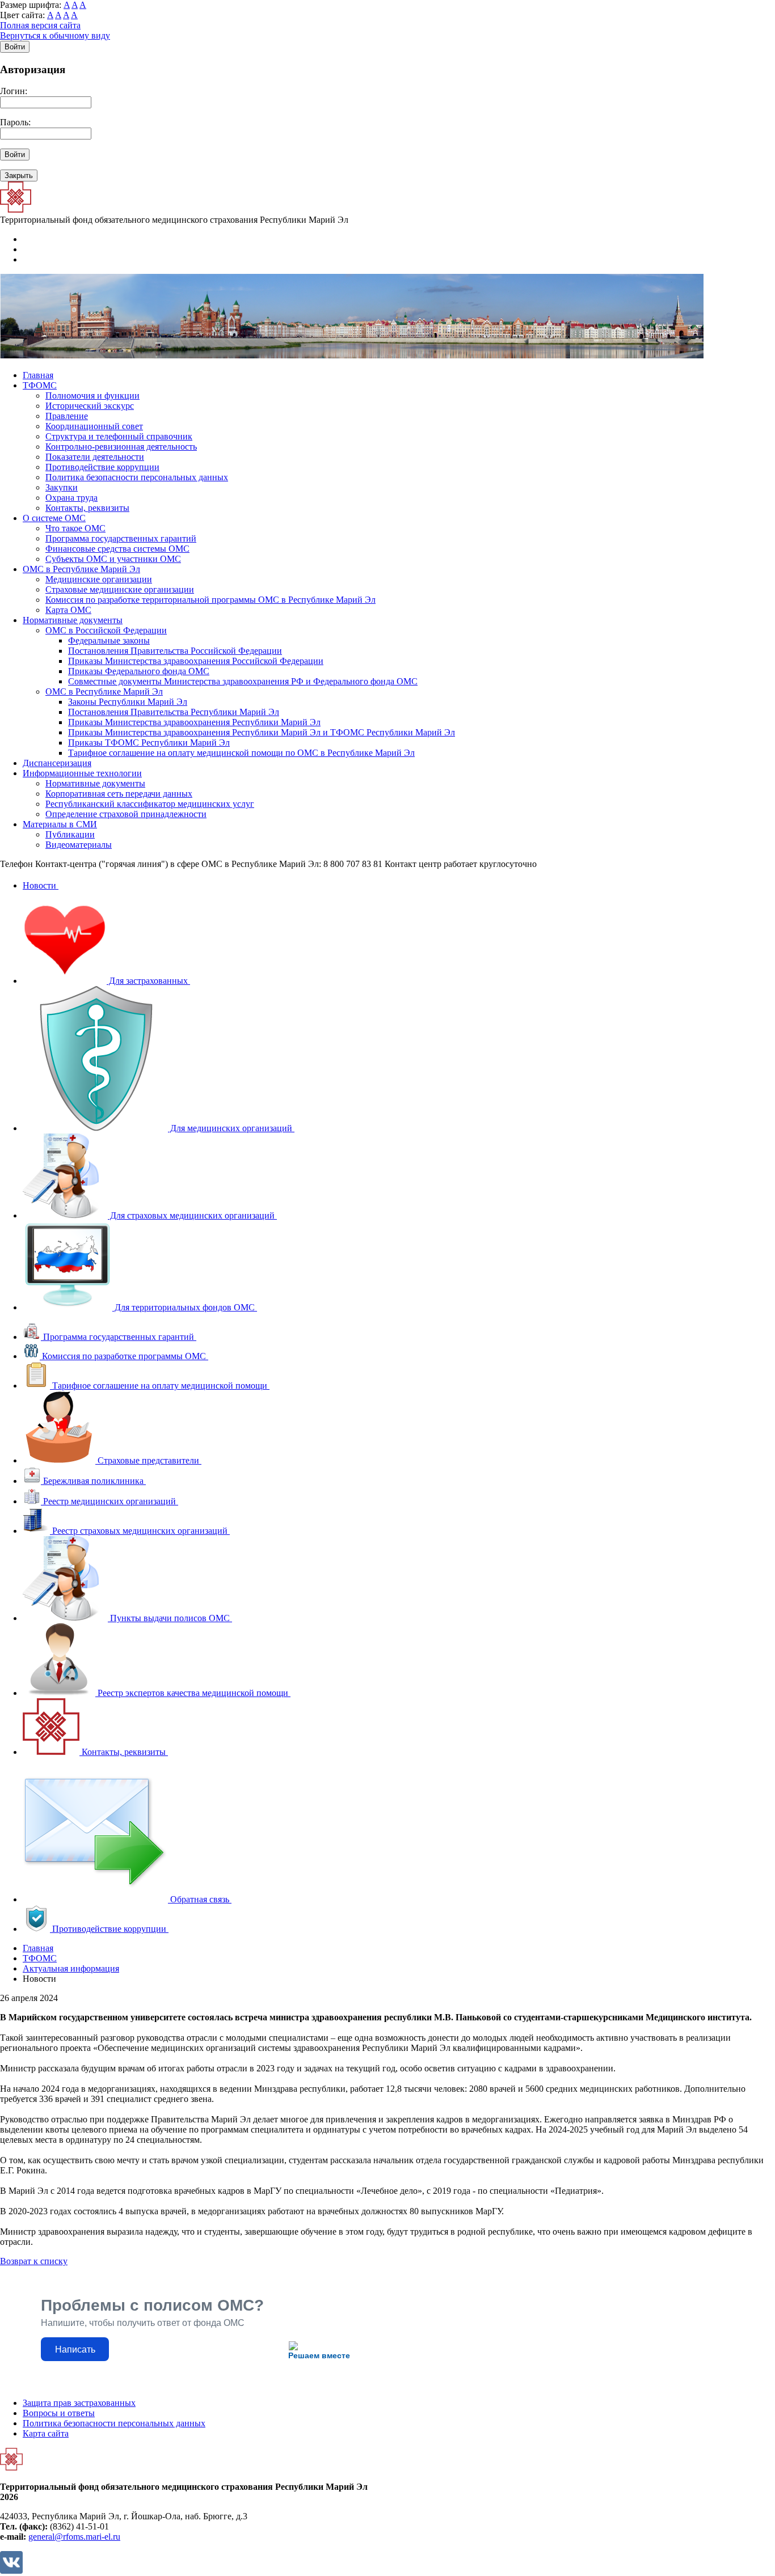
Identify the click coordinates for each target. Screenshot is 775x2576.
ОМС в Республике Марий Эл (81, 569)
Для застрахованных (148, 981)
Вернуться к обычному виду (55, 35)
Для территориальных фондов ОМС (185, 1307)
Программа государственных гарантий (121, 538)
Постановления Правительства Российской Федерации (175, 651)
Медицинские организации (99, 579)
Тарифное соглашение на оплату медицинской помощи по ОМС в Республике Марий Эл (241, 753)
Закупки (62, 487)
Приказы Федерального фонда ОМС (139, 671)
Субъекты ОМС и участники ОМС (113, 559)
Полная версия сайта (40, 25)
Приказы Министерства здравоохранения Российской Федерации (196, 661)
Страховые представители (148, 1460)
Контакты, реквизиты (87, 508)
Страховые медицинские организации (120, 589)
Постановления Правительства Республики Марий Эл (174, 712)
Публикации (70, 834)
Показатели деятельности (95, 457)
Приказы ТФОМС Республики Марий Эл (149, 743)
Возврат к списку (34, 2261)
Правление (67, 416)
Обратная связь (200, 1899)
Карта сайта (46, 2433)
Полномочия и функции (92, 396)
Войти (15, 47)
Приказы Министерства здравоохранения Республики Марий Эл (194, 722)
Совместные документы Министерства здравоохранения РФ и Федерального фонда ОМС (243, 681)
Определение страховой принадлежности (126, 814)
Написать (75, 2349)
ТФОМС (40, 385)
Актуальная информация (71, 1968)
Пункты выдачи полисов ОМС (170, 1618)
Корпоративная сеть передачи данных (119, 794)
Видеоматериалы (79, 845)
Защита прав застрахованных (79, 2403)
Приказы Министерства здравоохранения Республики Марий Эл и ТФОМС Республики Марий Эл (262, 732)
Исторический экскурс (90, 406)
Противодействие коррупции (102, 467)
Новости (41, 885)
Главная (38, 375)
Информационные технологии (82, 773)
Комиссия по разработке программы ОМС (124, 1356)
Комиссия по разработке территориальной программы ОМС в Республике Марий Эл (210, 600)
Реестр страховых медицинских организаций (140, 1531)
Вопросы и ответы (59, 2413)
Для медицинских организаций (231, 1128)
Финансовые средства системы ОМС (117, 549)
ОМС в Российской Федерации (106, 630)
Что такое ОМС (75, 528)
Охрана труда (71, 498)
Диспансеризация (57, 763)
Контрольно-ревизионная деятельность (121, 447)
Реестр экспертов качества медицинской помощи (193, 1693)
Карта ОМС (68, 610)
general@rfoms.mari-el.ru (74, 2537)
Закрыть (19, 175)
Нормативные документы (73, 620)
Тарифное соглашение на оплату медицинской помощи (160, 1386)
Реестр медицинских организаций (109, 1501)
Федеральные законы (109, 640)
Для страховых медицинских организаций (192, 1215)
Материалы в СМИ (60, 824)
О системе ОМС (54, 518)
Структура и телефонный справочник (119, 436)
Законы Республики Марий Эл (128, 702)
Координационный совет (94, 426)
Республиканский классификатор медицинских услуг (150, 804)
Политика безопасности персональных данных (137, 477)
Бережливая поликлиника (93, 1481)
